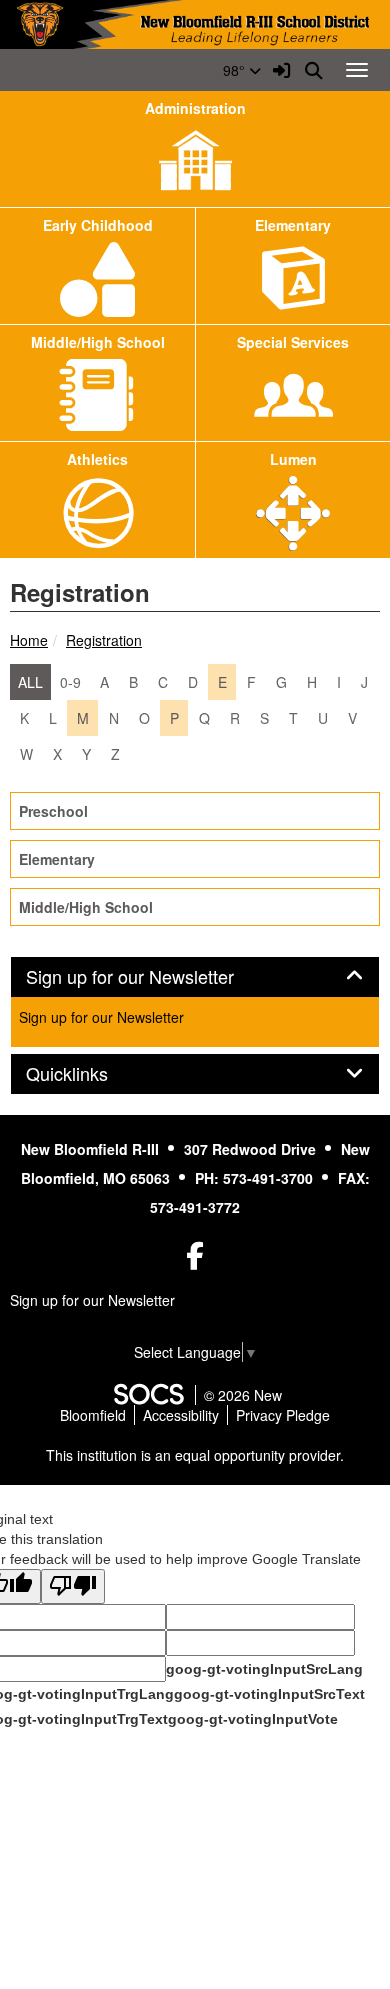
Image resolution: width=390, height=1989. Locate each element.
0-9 (70, 682)
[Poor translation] (73, 1586)
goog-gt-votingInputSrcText (269, 1694)
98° (236, 70)
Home (29, 640)
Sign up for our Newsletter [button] (152, 977)
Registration (104, 640)
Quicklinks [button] (89, 1074)
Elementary (57, 859)
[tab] (195, 977)
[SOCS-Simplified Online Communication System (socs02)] (148, 1395)
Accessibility (181, 1415)
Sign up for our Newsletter (101, 1017)
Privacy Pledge (283, 1415)
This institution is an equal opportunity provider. (195, 1455)
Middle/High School (86, 907)
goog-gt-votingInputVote (253, 1719)
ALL (30, 682)
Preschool (53, 811)
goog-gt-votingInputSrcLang (264, 1669)
